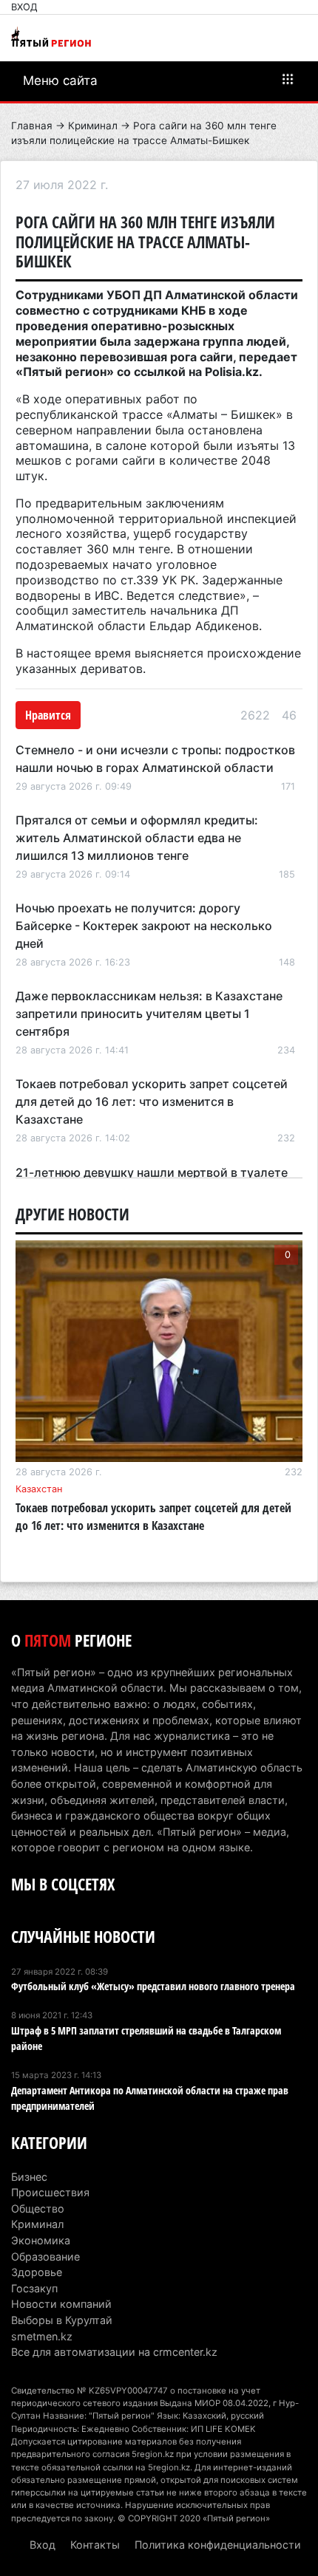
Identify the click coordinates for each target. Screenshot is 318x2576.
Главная (32, 126)
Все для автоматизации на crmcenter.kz (114, 2352)
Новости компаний (61, 2304)
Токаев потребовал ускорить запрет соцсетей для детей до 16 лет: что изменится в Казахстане (152, 1101)
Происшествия (50, 2192)
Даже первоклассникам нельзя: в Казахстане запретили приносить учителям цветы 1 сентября (149, 1014)
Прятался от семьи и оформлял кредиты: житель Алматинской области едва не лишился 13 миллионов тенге (137, 838)
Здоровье (37, 2272)
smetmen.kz (42, 2336)
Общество (38, 2208)
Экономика (41, 2240)
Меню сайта (60, 81)
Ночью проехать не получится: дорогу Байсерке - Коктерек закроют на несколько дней (144, 926)
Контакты (95, 2545)
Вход (24, 7)
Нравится (48, 715)
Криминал (93, 126)
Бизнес (29, 2177)
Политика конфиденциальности (218, 2545)
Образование (45, 2256)
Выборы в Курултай (62, 2320)
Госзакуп (34, 2288)
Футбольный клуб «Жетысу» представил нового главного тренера (153, 1986)
